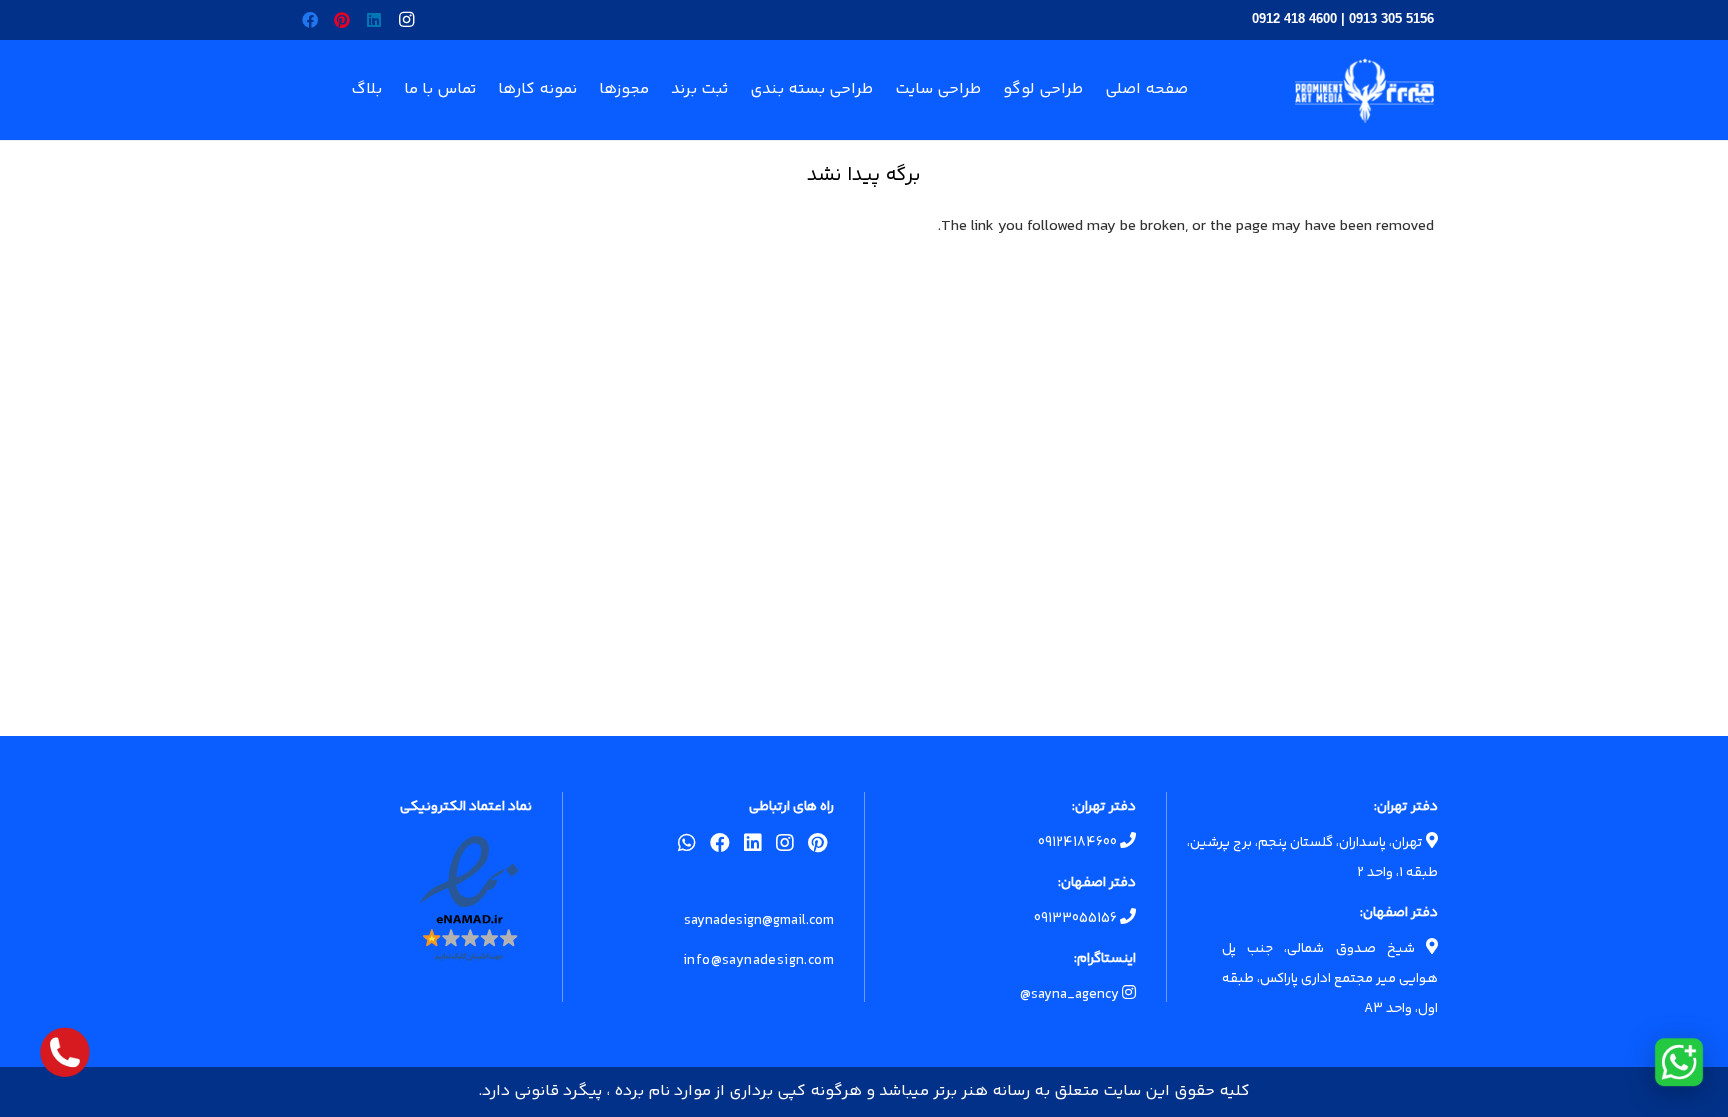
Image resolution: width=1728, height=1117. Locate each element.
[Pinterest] (342, 20)
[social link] (817, 847)
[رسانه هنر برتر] (1364, 90)
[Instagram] (406, 20)
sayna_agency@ (1071, 995)
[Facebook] (310, 20)
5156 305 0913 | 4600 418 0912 (1343, 18)
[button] (490, 90)
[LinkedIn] (374, 20)
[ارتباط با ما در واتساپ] (1679, 1062)
